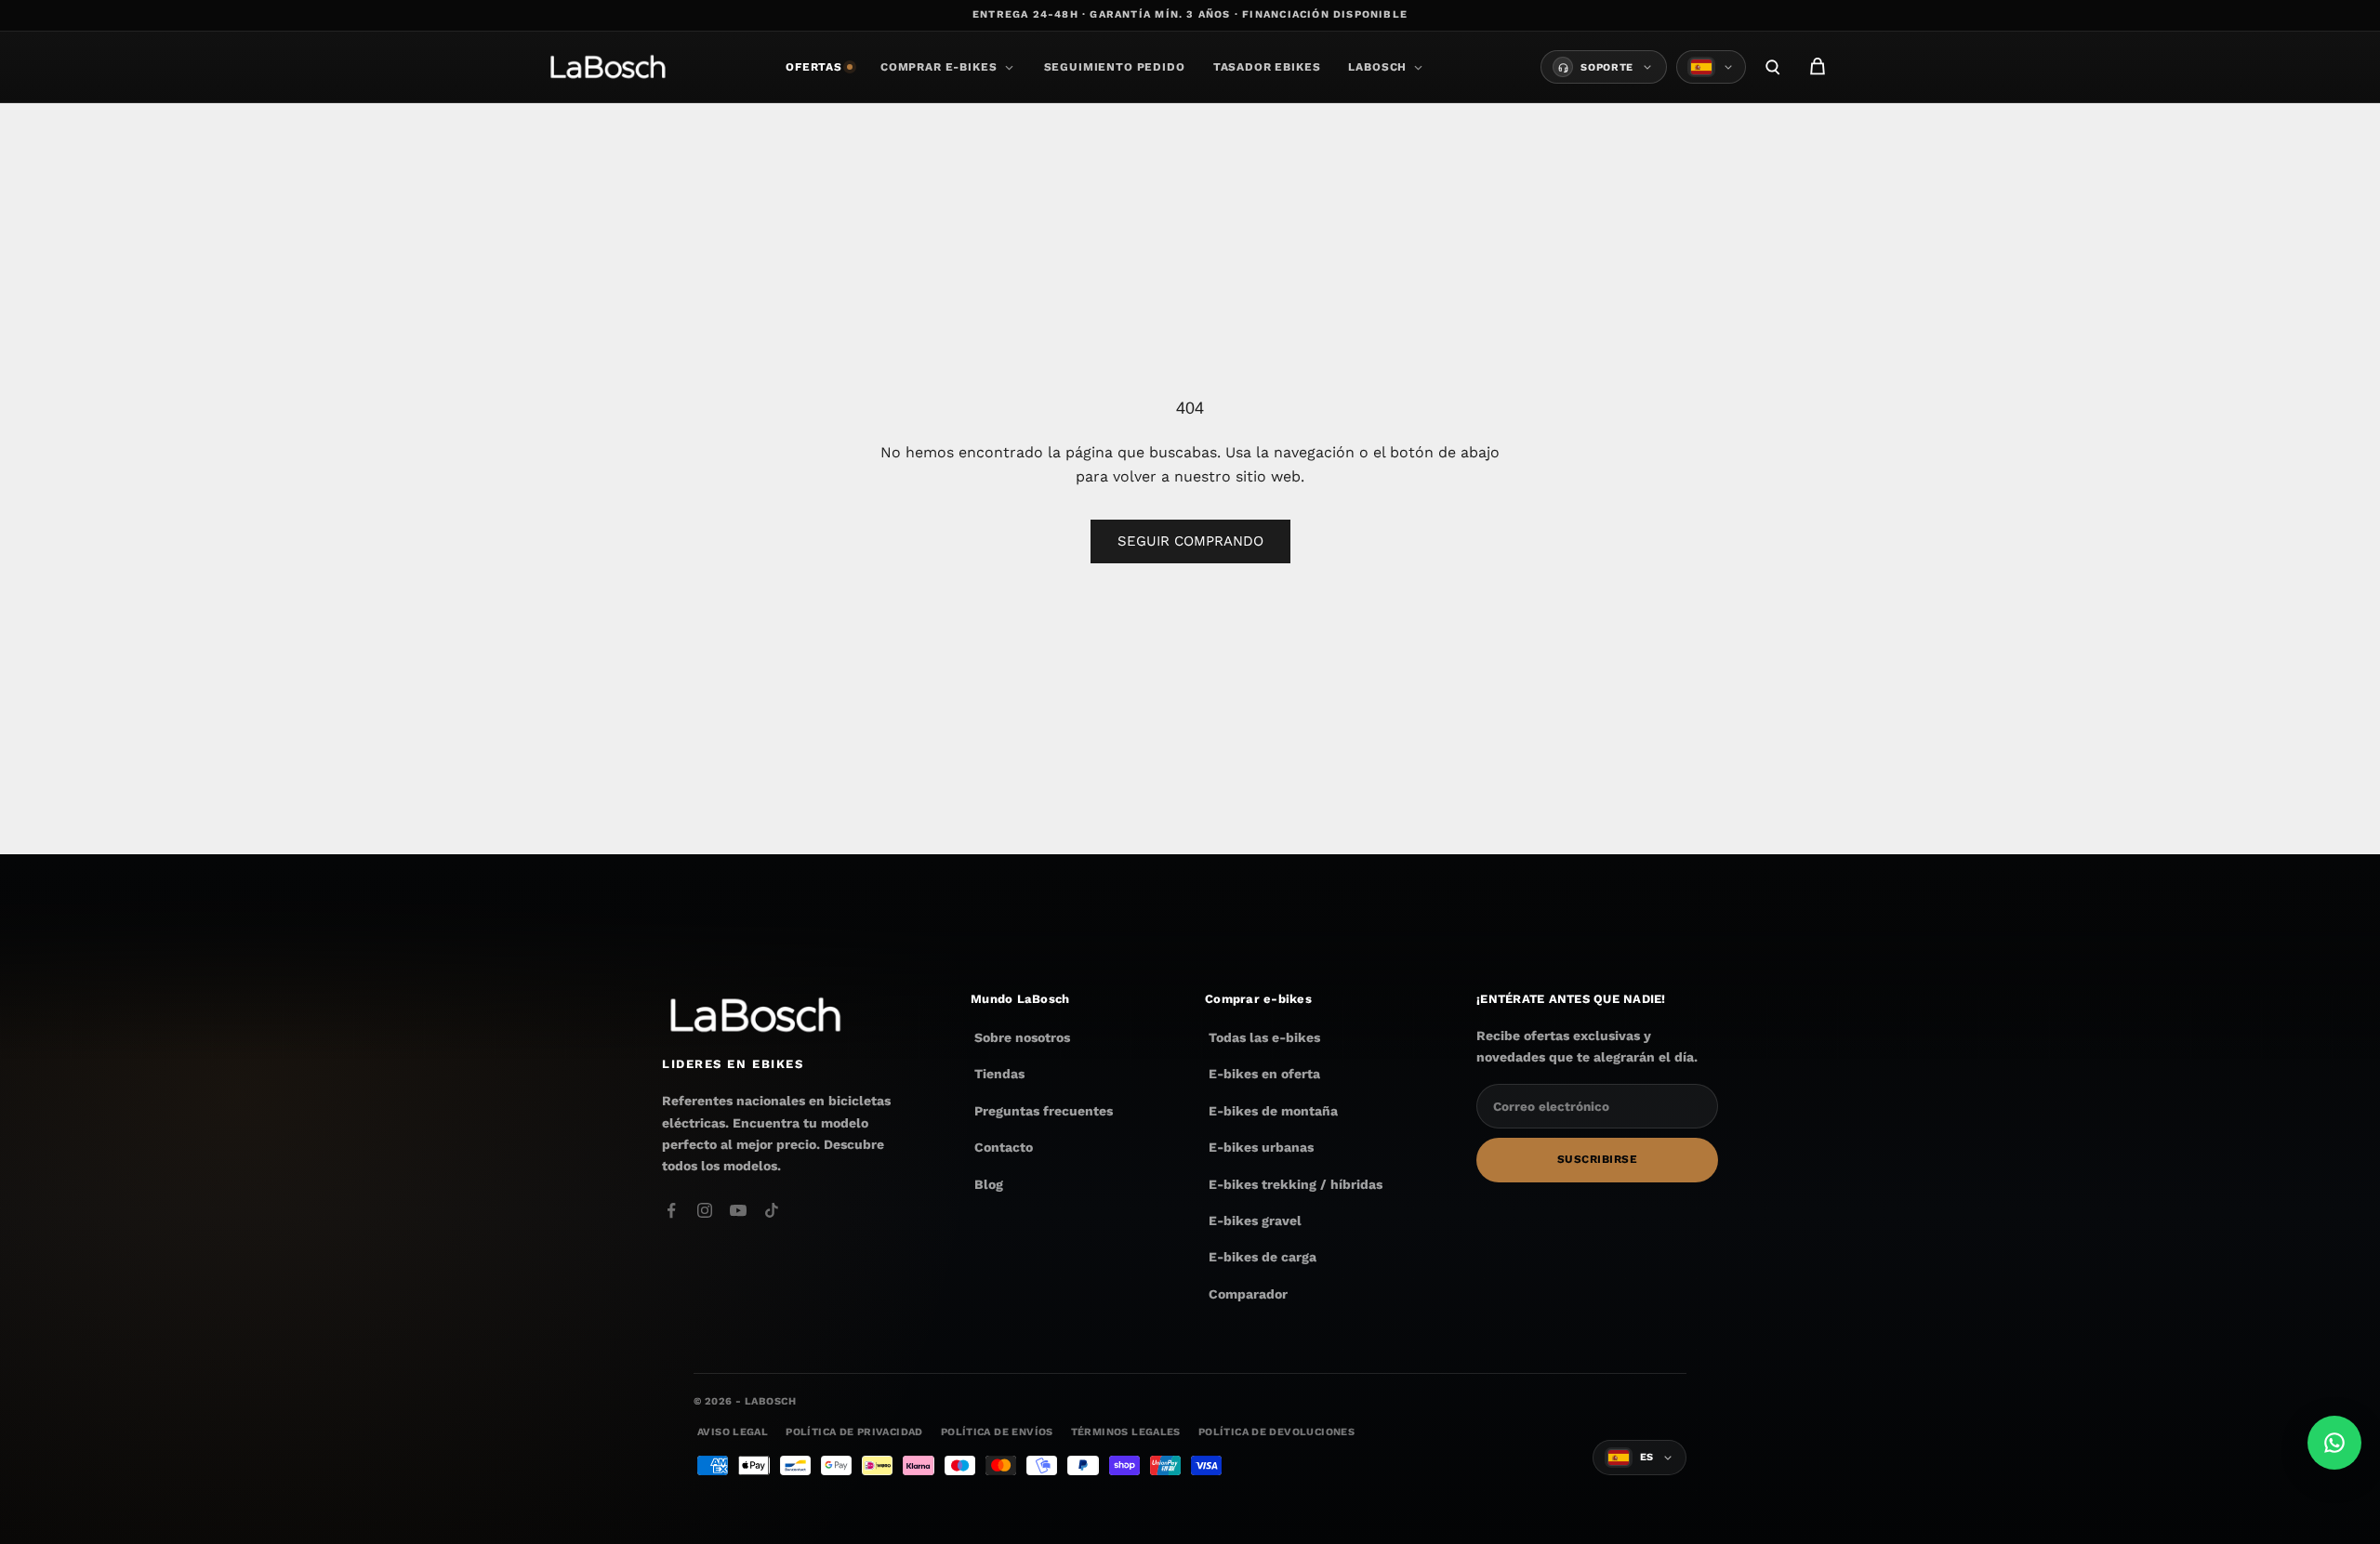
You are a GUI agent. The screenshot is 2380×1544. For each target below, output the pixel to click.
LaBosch (1377, 67)
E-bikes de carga (1263, 1257)
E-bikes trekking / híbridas (1296, 1184)
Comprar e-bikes (939, 67)
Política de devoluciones (1276, 1432)
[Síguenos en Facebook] (671, 1210)
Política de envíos (997, 1432)
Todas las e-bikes (1264, 1037)
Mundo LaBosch (1020, 999)
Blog (989, 1184)
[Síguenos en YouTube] (738, 1210)
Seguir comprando (1190, 541)
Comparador (1248, 1294)
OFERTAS (814, 67)
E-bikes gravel (1255, 1221)
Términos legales (1126, 1432)
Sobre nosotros (1022, 1037)
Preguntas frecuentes (1044, 1111)
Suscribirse (1597, 1160)
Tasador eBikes (1267, 67)
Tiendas (999, 1075)
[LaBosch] (608, 67)
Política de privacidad (854, 1432)
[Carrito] (1818, 67)
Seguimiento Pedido (1115, 67)
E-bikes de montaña (1273, 1111)
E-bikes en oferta (1264, 1075)
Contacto (1004, 1147)
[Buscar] (1773, 67)
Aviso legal (733, 1432)
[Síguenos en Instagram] (705, 1210)
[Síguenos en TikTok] (772, 1210)
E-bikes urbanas (1261, 1147)
